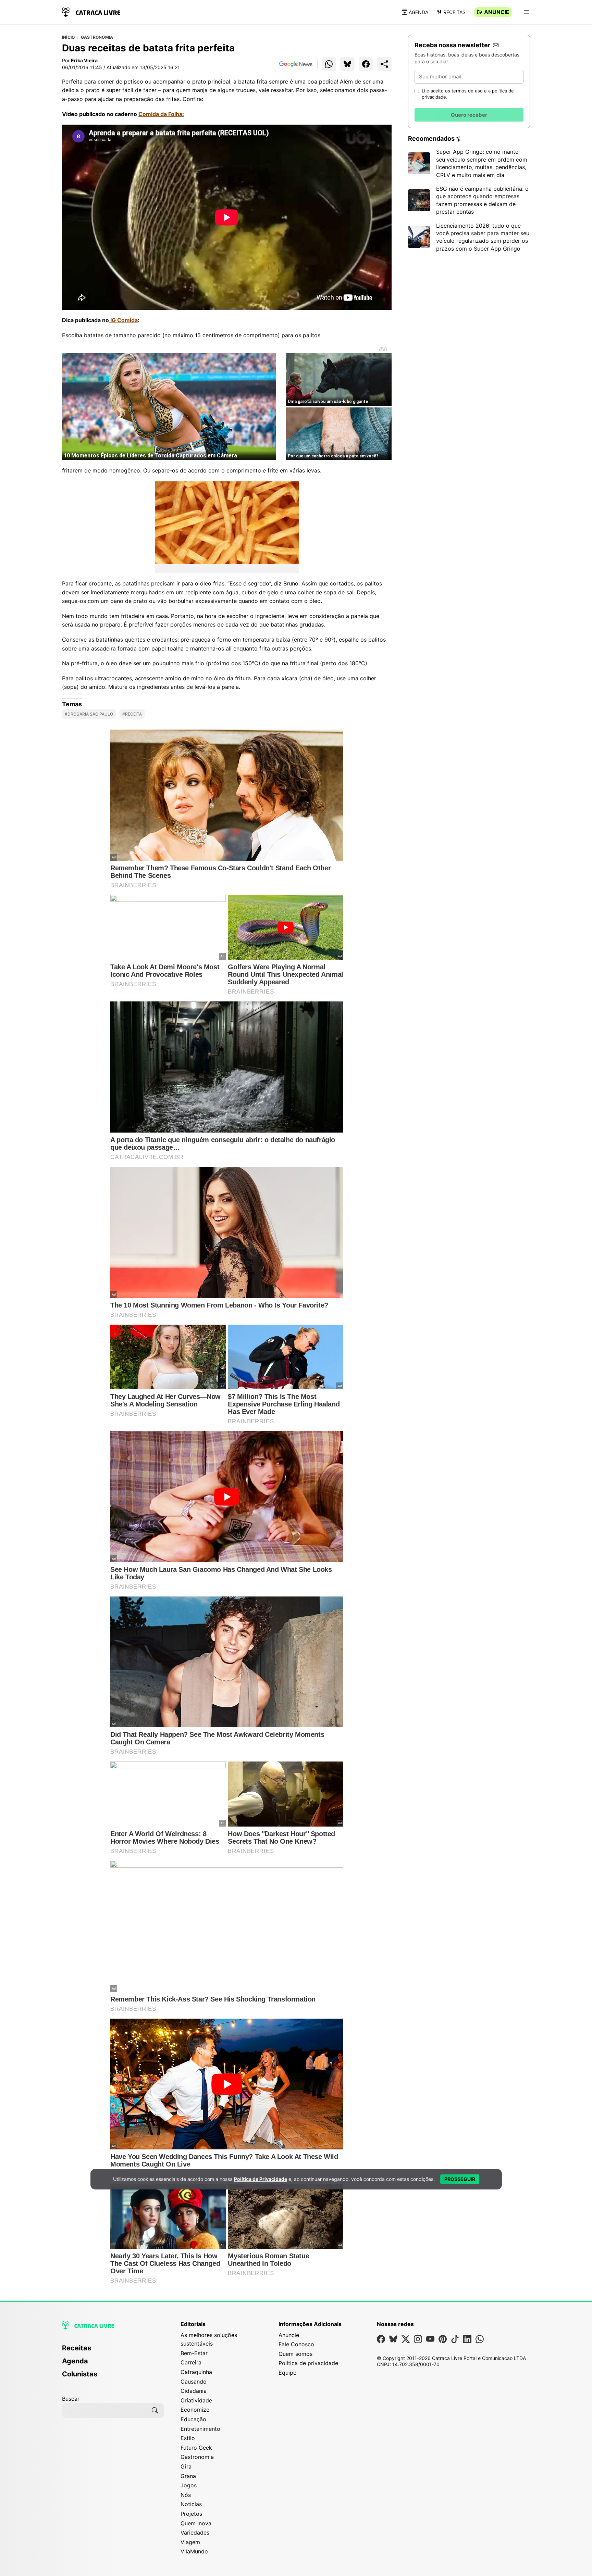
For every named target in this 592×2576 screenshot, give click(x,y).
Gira (186, 2466)
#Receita (132, 714)
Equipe (287, 2373)
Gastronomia (97, 37)
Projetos (191, 2514)
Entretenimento (200, 2429)
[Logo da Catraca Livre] (91, 11)
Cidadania (194, 2391)
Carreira (191, 2362)
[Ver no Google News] (296, 64)
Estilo (188, 2438)
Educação (193, 2419)
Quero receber (469, 115)
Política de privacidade (308, 2363)
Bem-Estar (194, 2353)
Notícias (191, 2504)
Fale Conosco (296, 2344)
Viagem (190, 2542)
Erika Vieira (84, 60)
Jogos (189, 2485)
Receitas (454, 12)
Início (68, 37)
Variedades (195, 2533)
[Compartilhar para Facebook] (366, 64)
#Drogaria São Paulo (89, 714)
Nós (186, 2495)
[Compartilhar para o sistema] (384, 64)
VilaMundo (194, 2551)
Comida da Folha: (161, 114)
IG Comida (123, 320)
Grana (188, 2476)
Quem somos (295, 2354)
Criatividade (196, 2400)
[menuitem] (113, 2351)
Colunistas (80, 2374)
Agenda (418, 12)
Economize (195, 2410)
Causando (194, 2382)
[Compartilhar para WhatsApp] (329, 64)
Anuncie (497, 12)
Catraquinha (196, 2372)
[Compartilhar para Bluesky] (347, 64)
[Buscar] (155, 2410)
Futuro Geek (196, 2448)
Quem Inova (196, 2523)
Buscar (71, 2399)
